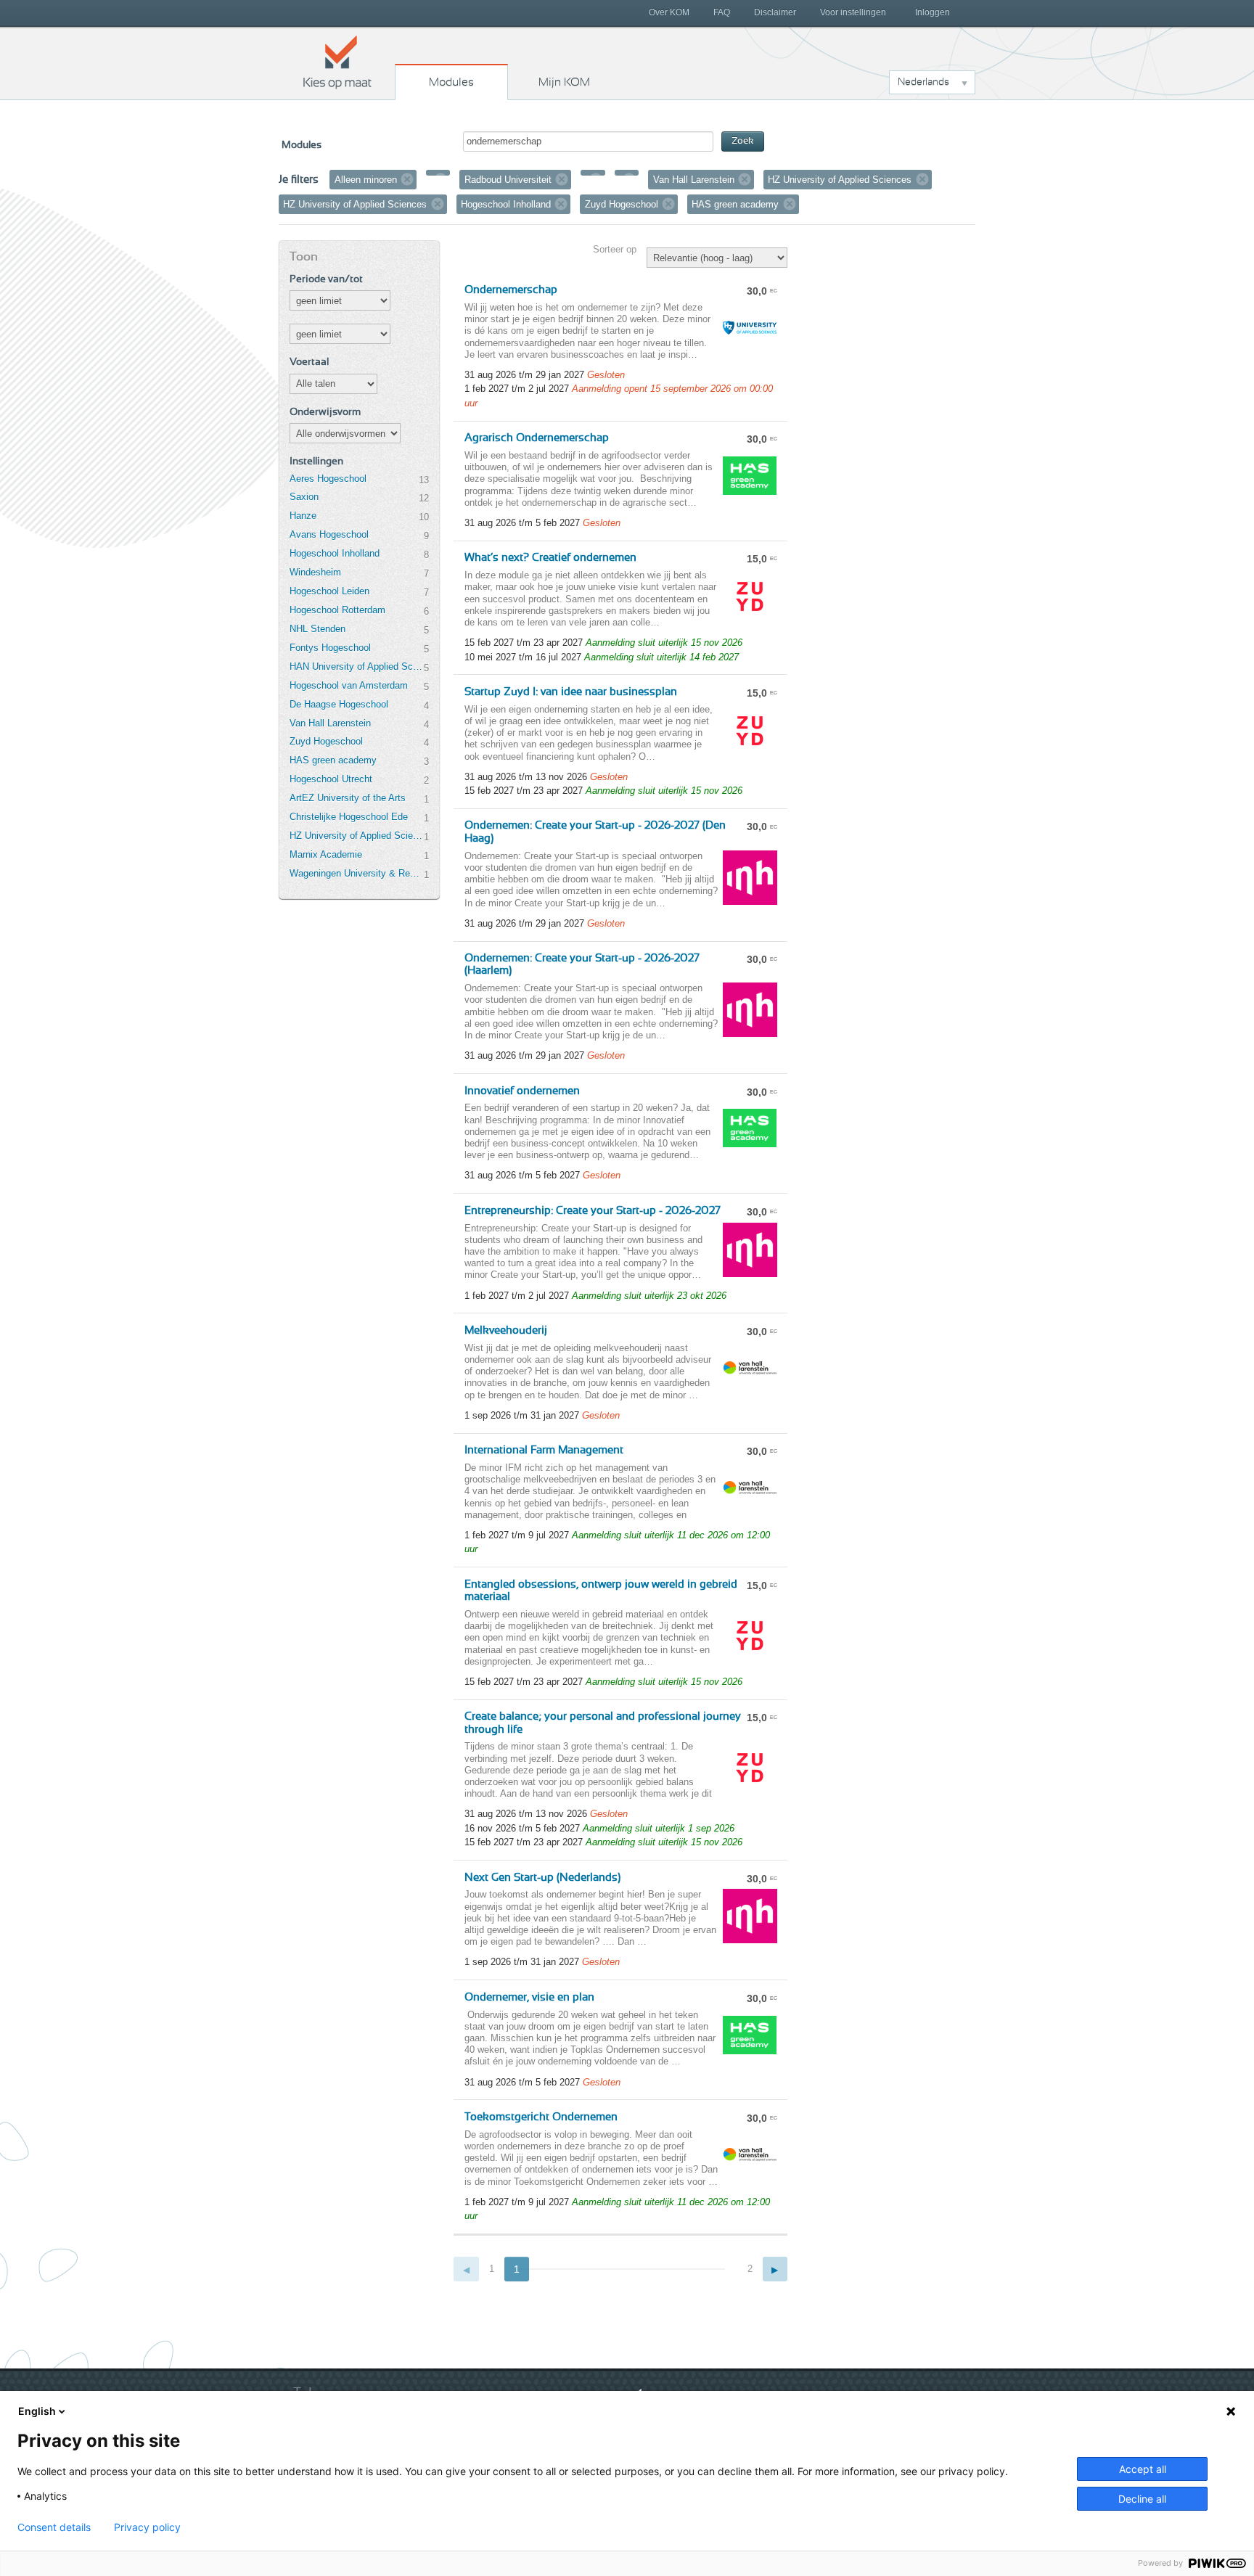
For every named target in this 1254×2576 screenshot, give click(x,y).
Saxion (304, 497)
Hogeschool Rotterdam (337, 610)
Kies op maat (337, 62)
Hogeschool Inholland (335, 553)
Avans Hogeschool (329, 534)
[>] (775, 2269)
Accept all (1143, 2469)
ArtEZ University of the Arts (348, 798)
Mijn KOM (564, 82)
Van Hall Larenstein (330, 723)
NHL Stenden (317, 629)
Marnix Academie (326, 854)
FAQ (722, 12)
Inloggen (933, 12)
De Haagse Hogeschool (339, 704)
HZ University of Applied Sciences (356, 836)
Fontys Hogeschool (330, 648)
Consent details (54, 2527)
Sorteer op (615, 249)
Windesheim (315, 572)
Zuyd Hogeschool (326, 741)
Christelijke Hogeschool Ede (349, 817)
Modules (451, 82)
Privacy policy (147, 2527)
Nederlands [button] (923, 82)
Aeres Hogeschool (328, 479)
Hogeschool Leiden (329, 591)
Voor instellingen (853, 12)
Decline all (1142, 2499)
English (37, 2411)
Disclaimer (775, 12)
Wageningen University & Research (356, 873)
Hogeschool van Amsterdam (349, 685)
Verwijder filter (407, 179)
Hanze (303, 516)
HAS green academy (333, 760)
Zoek (743, 141)
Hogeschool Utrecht (331, 779)
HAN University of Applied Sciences (356, 666)
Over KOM (669, 12)
